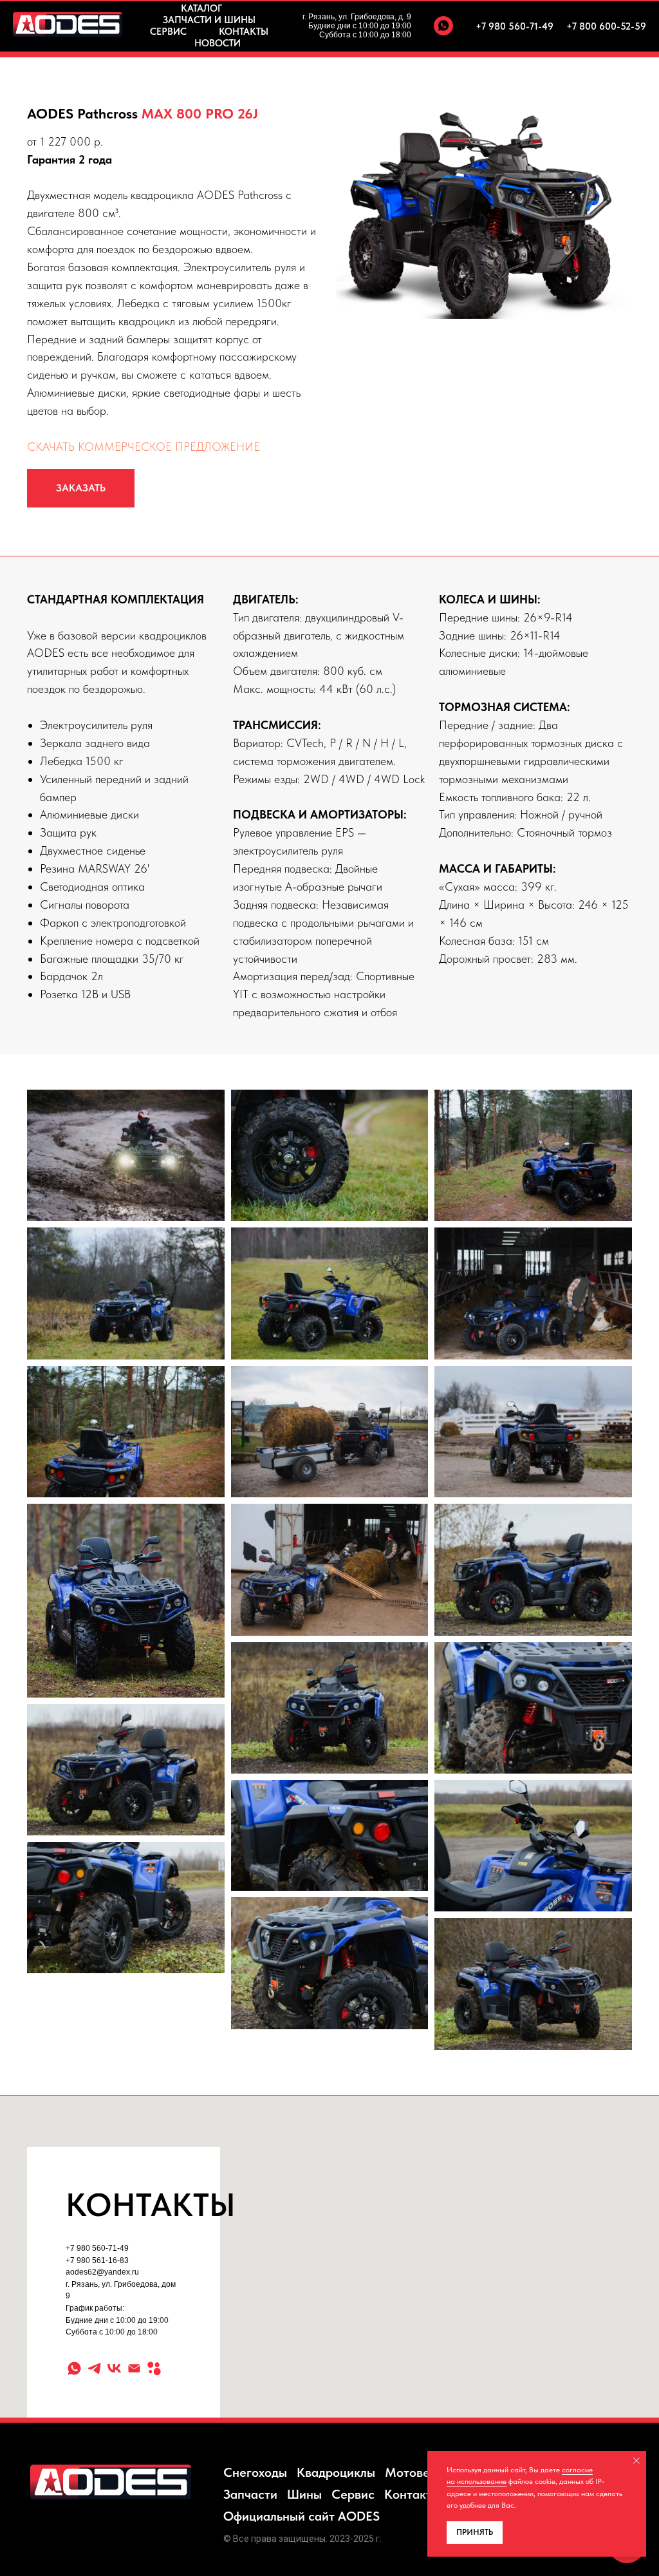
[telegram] (94, 2368)
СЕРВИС (168, 32)
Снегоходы (255, 2472)
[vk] (114, 2368)
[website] (154, 2368)
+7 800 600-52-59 (606, 26)
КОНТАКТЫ (244, 32)
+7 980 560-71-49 (515, 26)
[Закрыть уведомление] (636, 2461)
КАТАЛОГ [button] (201, 8)
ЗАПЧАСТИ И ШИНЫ (209, 20)
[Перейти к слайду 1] (484, 299)
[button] (81, 488)
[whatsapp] (443, 26)
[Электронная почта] (134, 2368)
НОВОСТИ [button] (218, 43)
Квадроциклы (336, 2472)
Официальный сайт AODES (302, 2516)
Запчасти (250, 2494)
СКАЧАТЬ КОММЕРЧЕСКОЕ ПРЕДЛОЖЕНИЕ (144, 447)
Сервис (353, 2494)
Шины (304, 2494)
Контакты (412, 2494)
